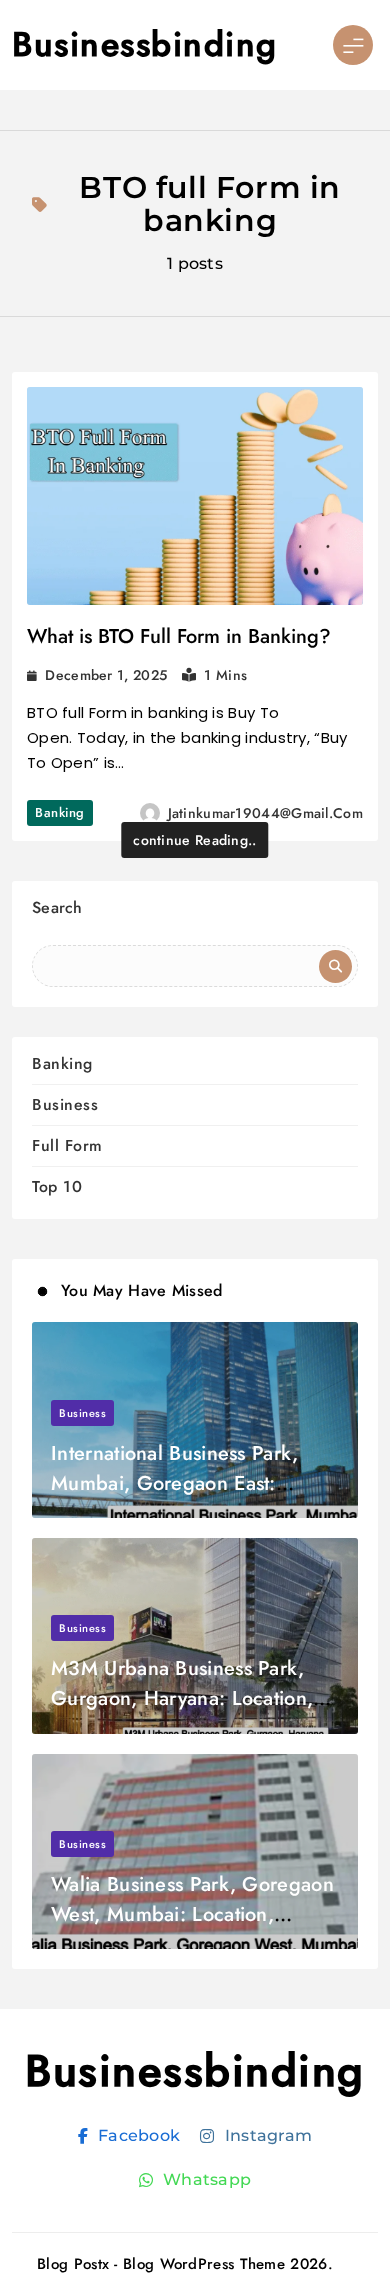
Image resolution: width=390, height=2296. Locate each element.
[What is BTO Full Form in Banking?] (195, 496)
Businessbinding (145, 44)
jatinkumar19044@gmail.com (266, 813)
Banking (60, 812)
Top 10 (57, 1186)
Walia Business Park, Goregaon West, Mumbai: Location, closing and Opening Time (192, 1914)
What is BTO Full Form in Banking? (179, 636)
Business (65, 1104)
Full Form (67, 1145)
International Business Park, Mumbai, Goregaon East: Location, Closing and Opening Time (192, 1498)
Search (57, 907)
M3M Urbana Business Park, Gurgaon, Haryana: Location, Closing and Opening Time (182, 1698)
